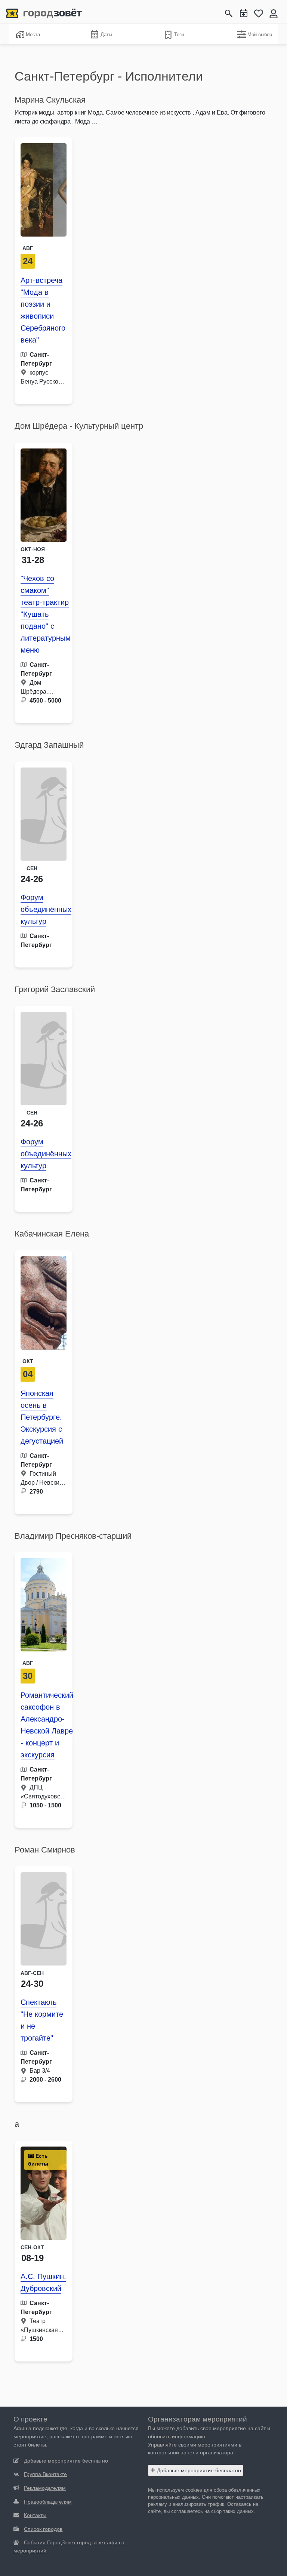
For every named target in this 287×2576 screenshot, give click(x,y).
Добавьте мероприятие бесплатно (198, 2470)
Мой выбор (260, 35)
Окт (28, 1361)
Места (33, 35)
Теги (179, 35)
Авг (28, 248)
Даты (106, 35)
